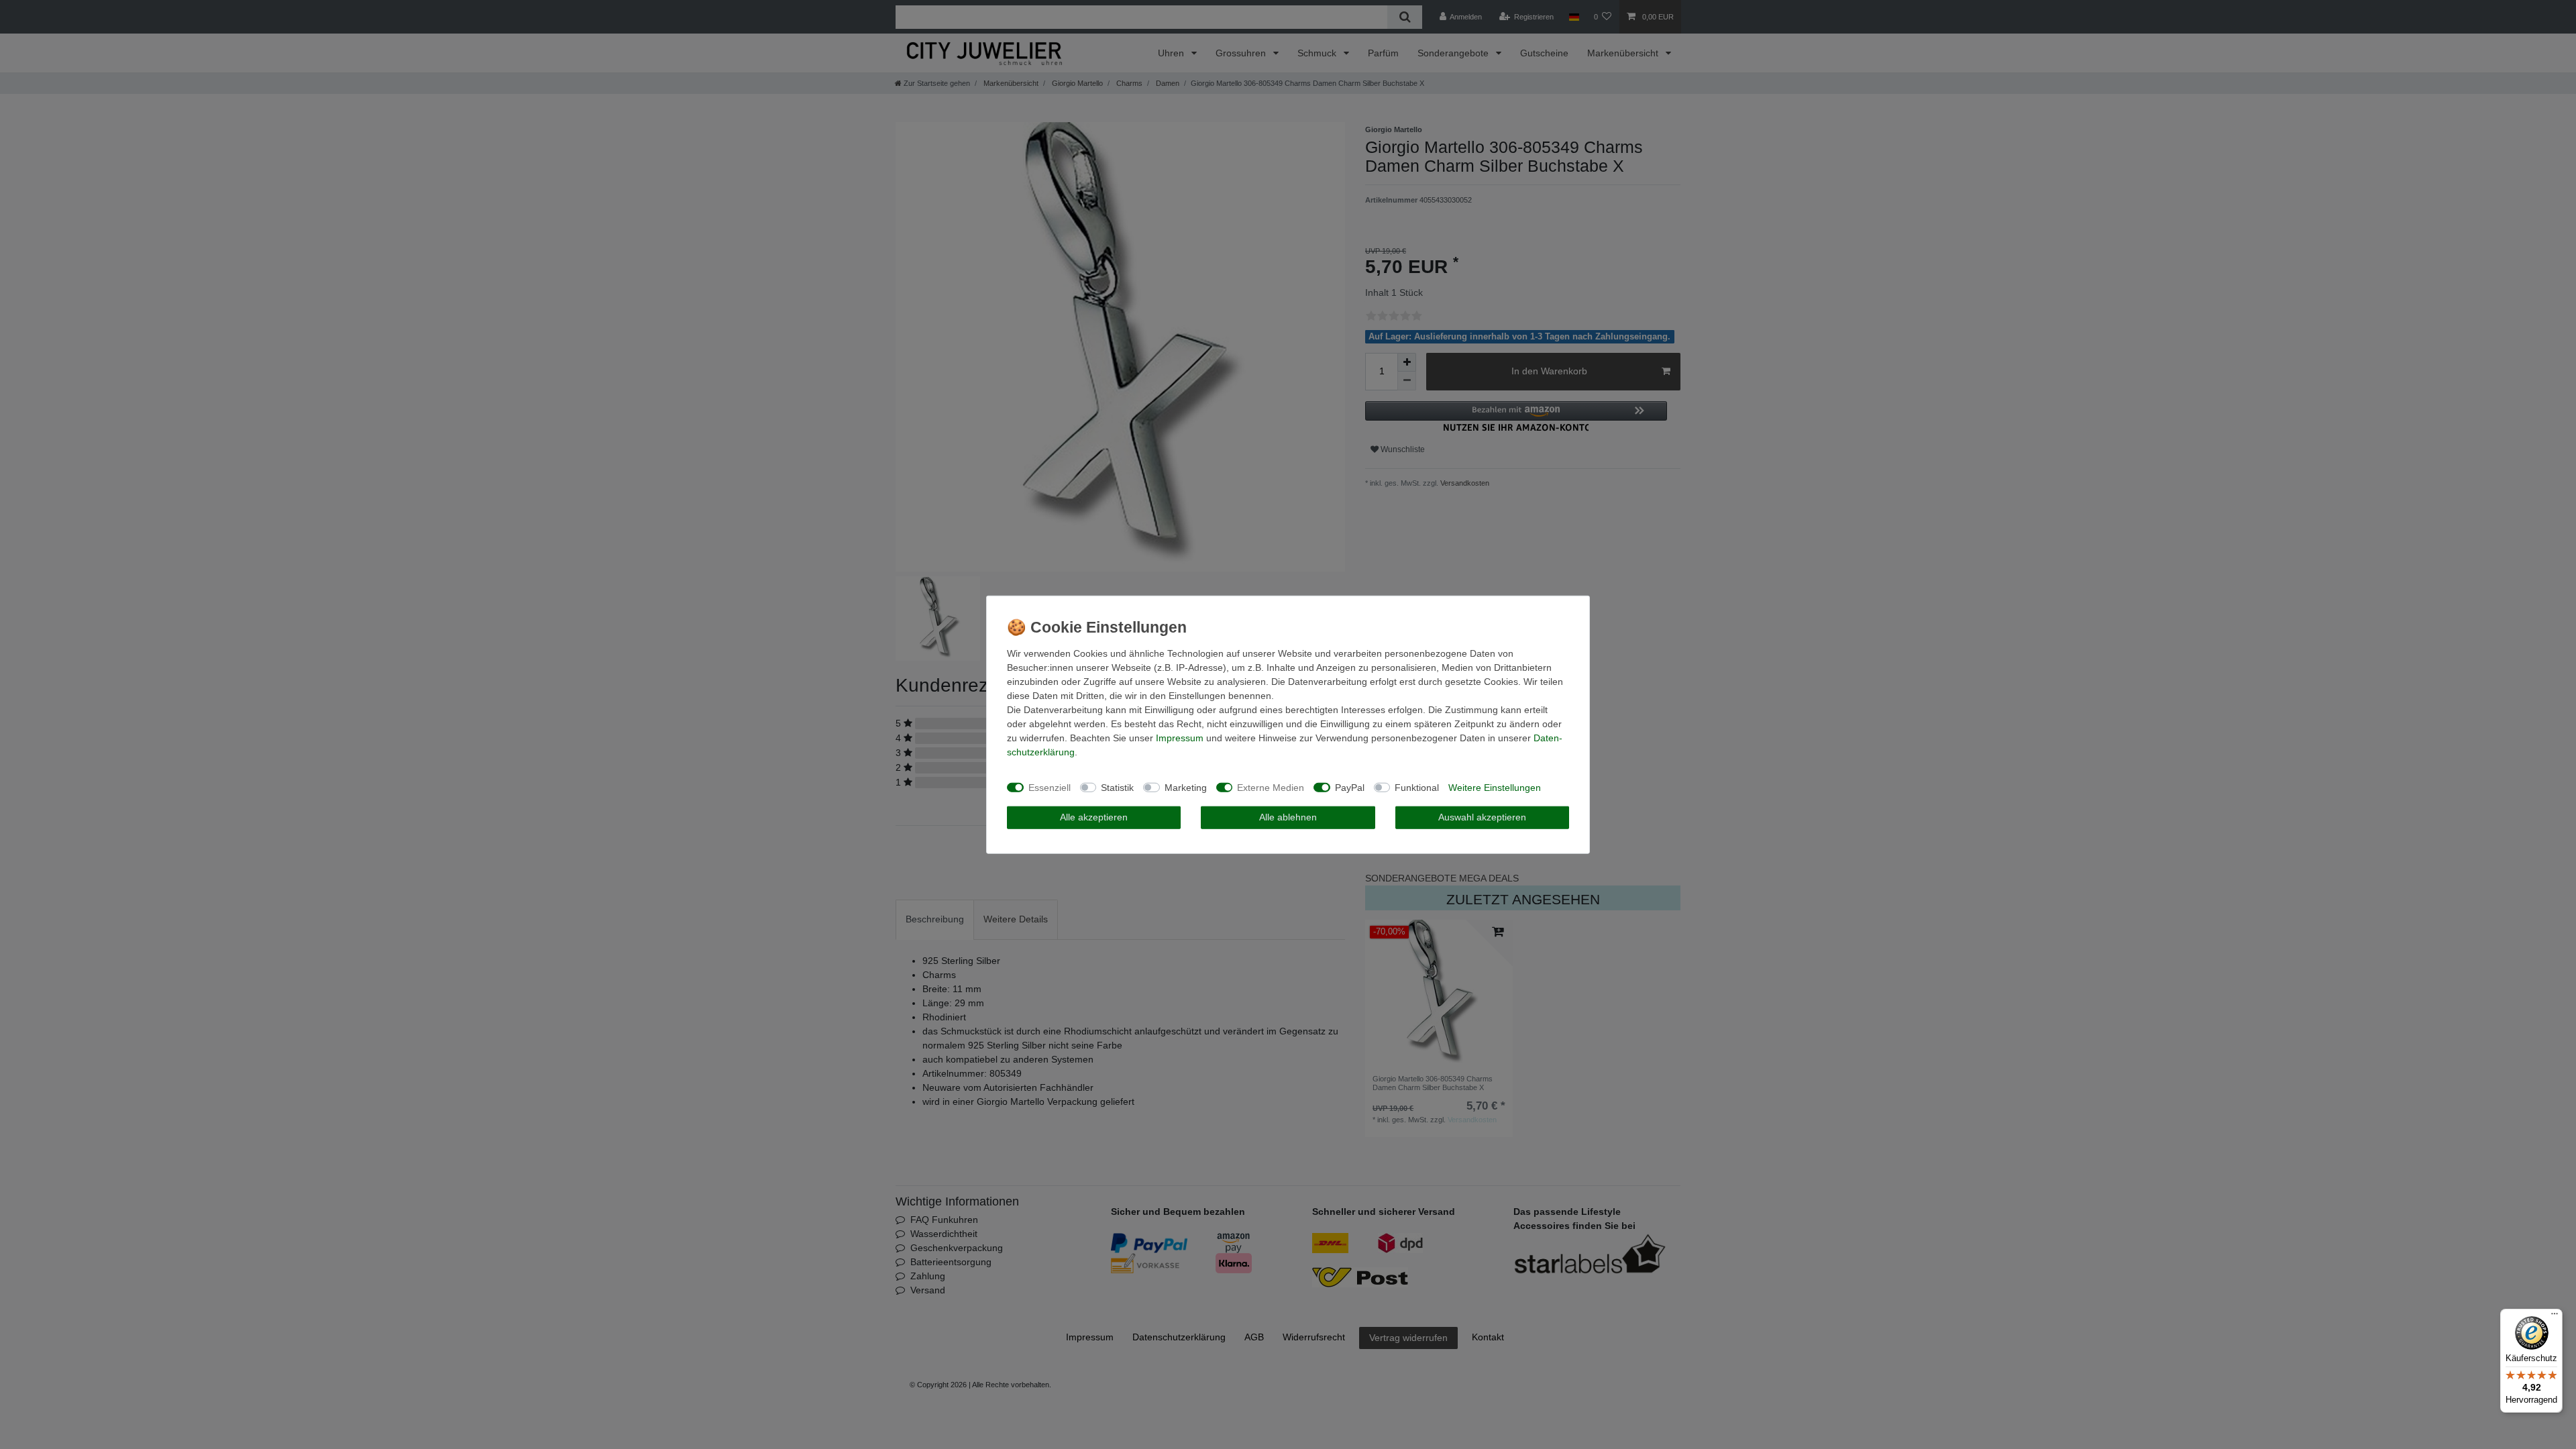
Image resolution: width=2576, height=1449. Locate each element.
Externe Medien (1271, 787)
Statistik (1117, 787)
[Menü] (2555, 1317)
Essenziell (1050, 787)
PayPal (1350, 787)
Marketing (1186, 787)
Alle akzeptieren (1094, 817)
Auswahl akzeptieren (1482, 817)
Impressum (1180, 738)
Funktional (1417, 787)
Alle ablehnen (1288, 817)
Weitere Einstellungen (1495, 787)
